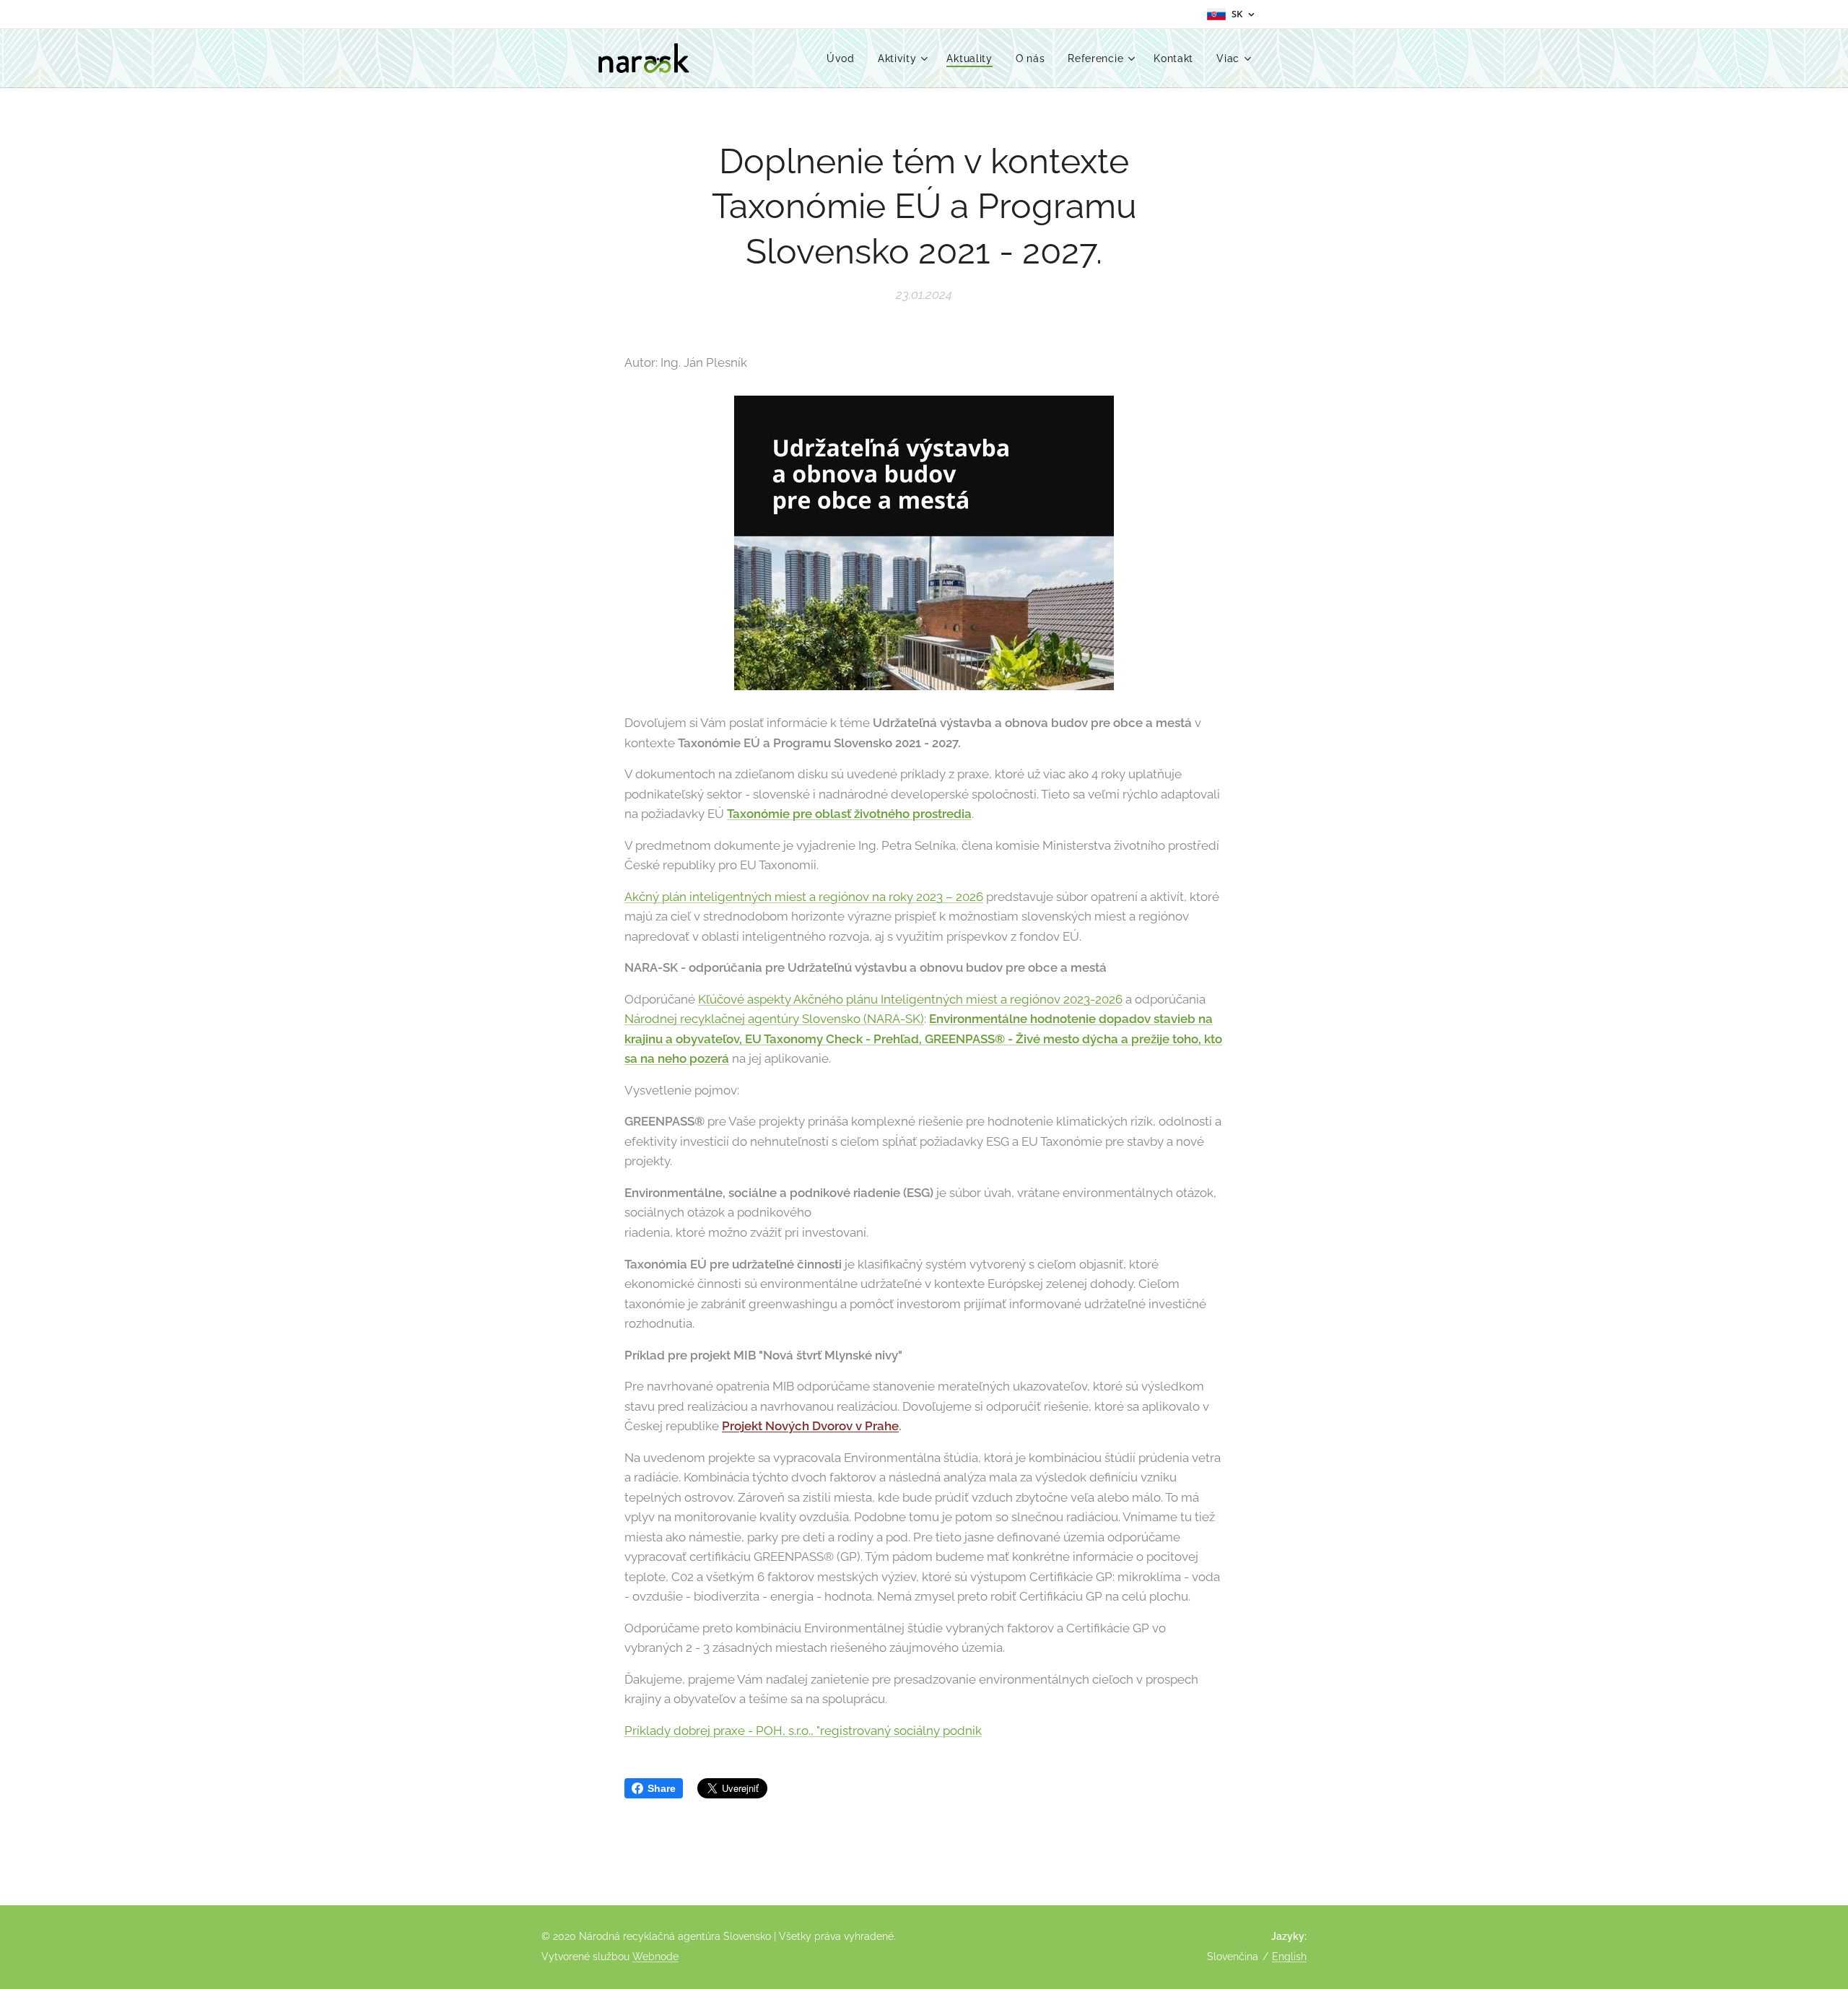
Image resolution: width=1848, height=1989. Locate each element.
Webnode (655, 1957)
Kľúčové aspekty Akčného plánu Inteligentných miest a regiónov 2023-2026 (910, 999)
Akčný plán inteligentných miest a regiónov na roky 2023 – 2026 (804, 897)
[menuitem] (845, 58)
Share (662, 1788)
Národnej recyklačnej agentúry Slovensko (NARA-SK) (774, 1019)
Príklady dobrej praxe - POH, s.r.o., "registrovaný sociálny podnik (803, 1731)
